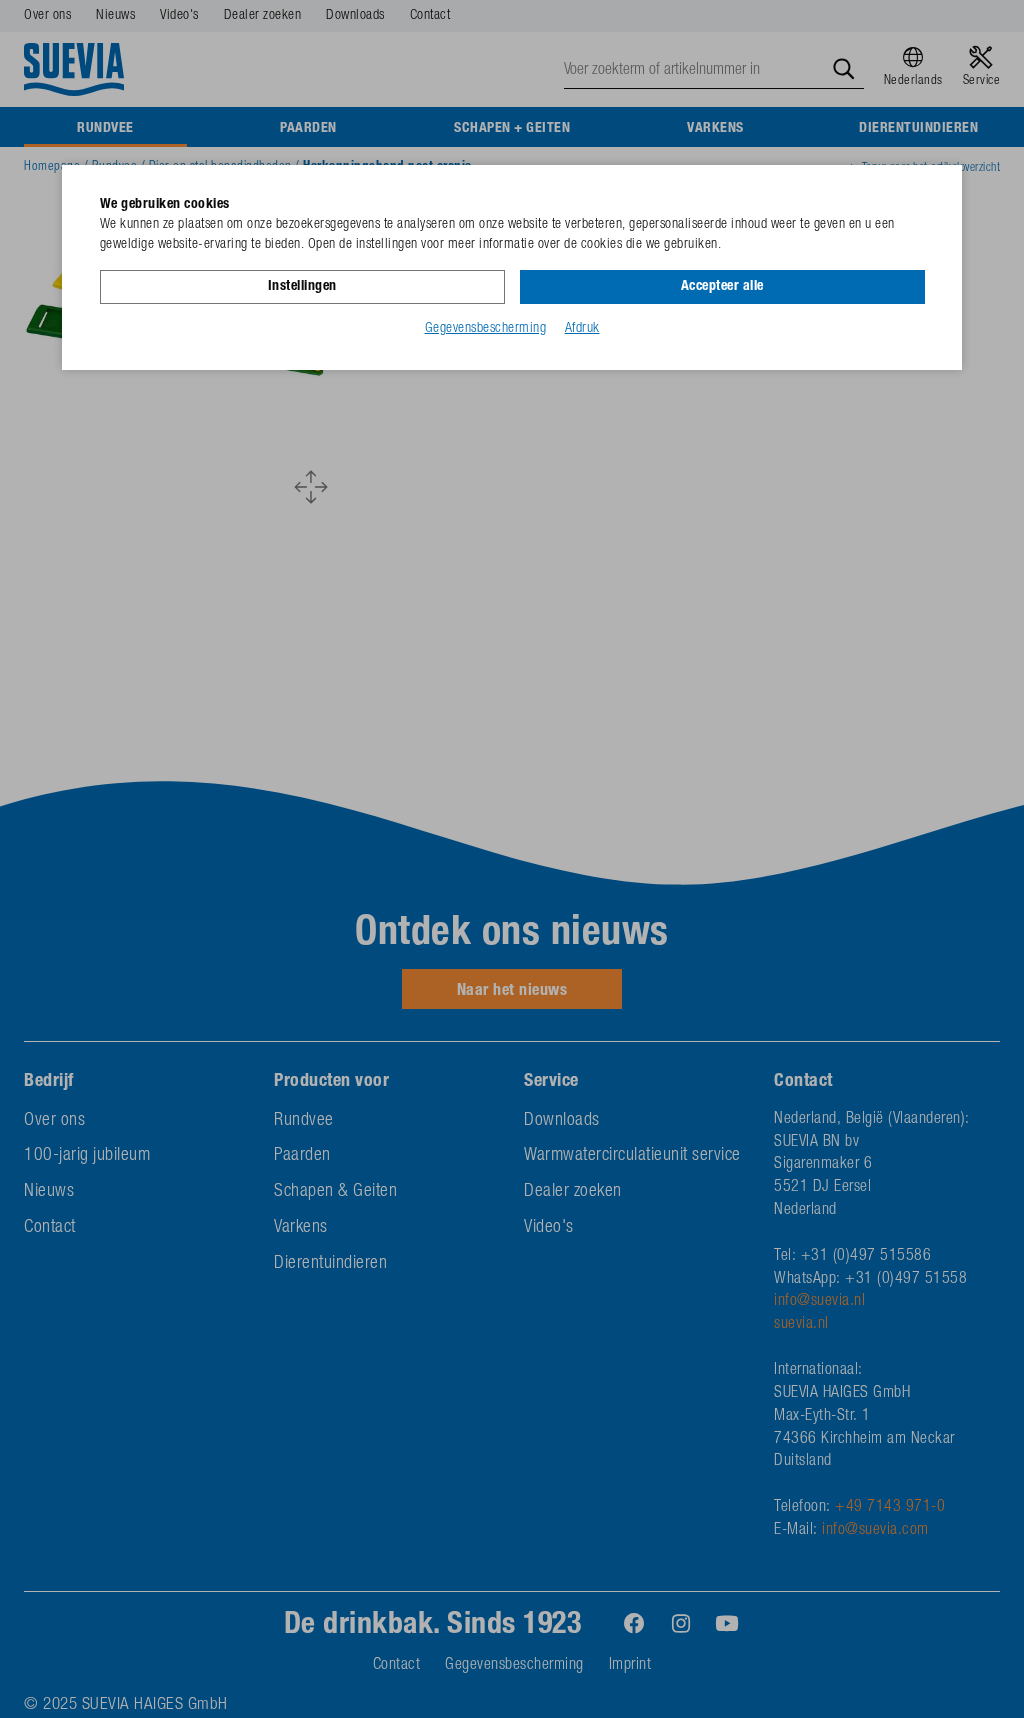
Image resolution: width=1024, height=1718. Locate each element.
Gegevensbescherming (486, 329)
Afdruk (582, 329)
